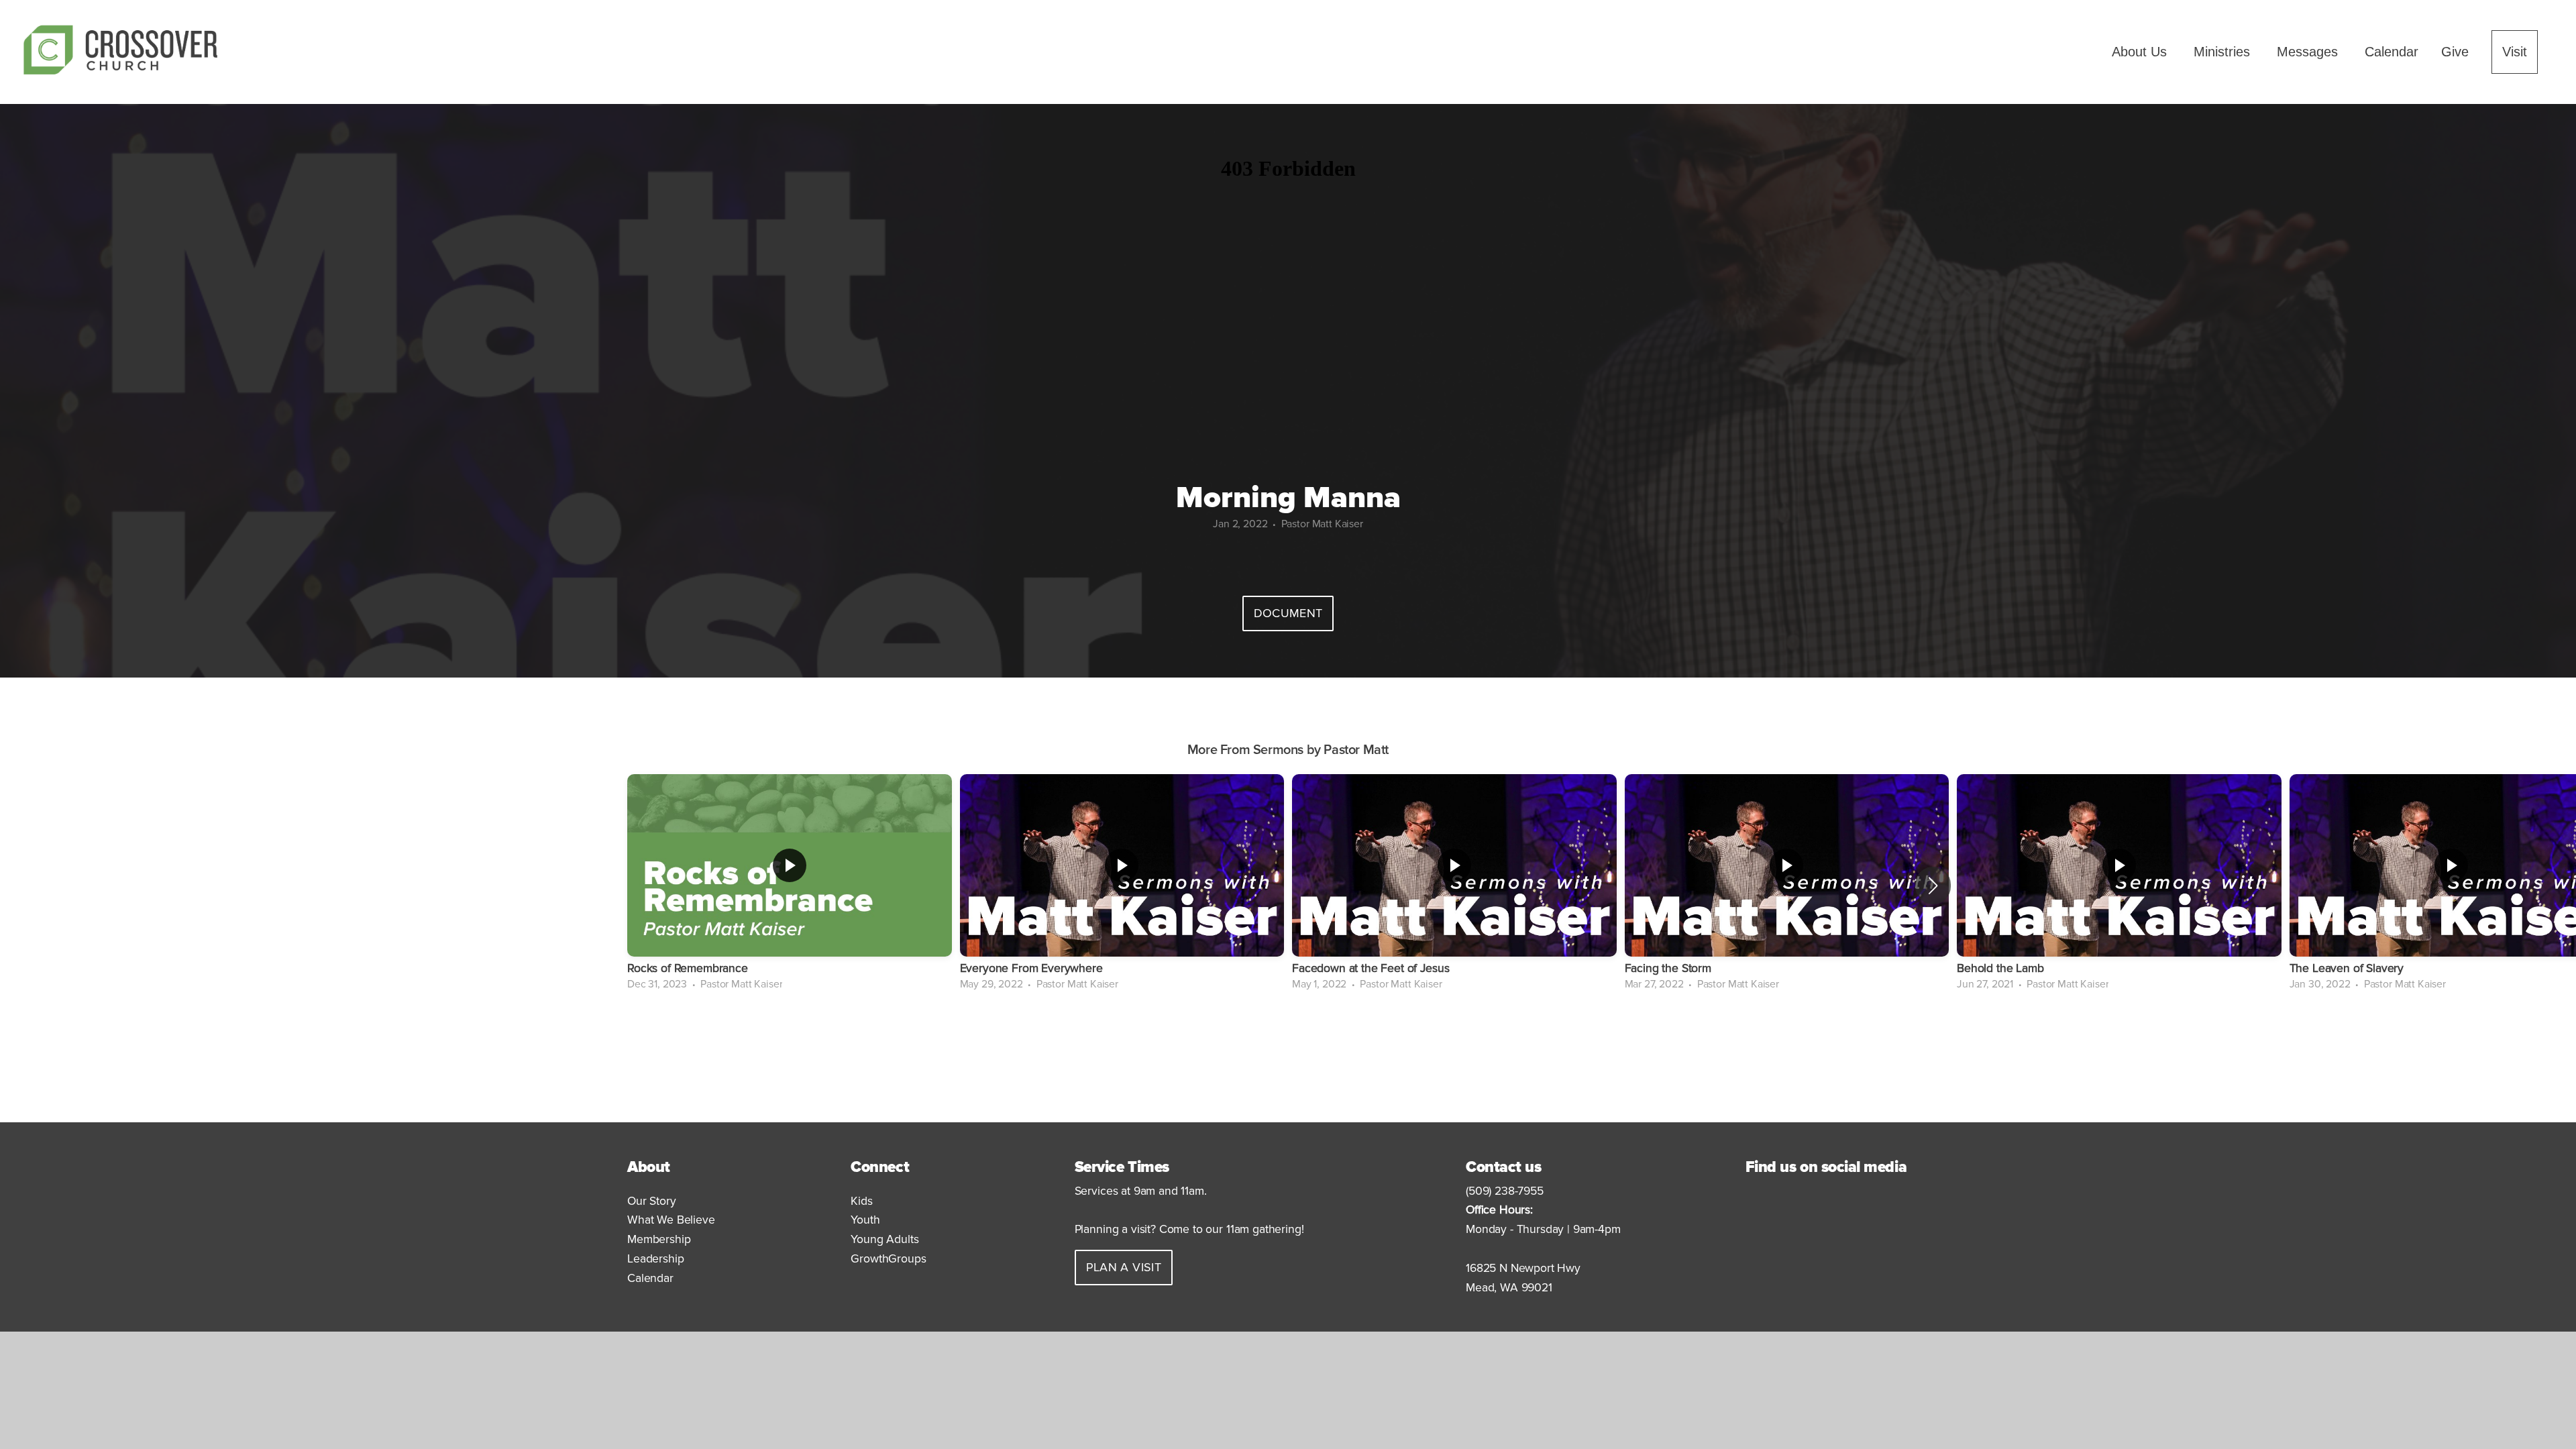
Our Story (652, 1201)
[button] (1933, 885)
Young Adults (884, 1239)
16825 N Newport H (1516, 1268)
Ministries (2224, 52)
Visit (2515, 52)
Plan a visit (1124, 1267)
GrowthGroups (888, 1259)
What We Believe (671, 1220)
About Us (2141, 52)
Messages (2309, 52)
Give (2455, 52)
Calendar (2392, 52)
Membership (659, 1239)
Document (1288, 613)
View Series (1288, 1034)
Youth (867, 1220)
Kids (863, 1201)
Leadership (655, 1259)
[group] (790, 885)
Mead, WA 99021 (1509, 1288)
